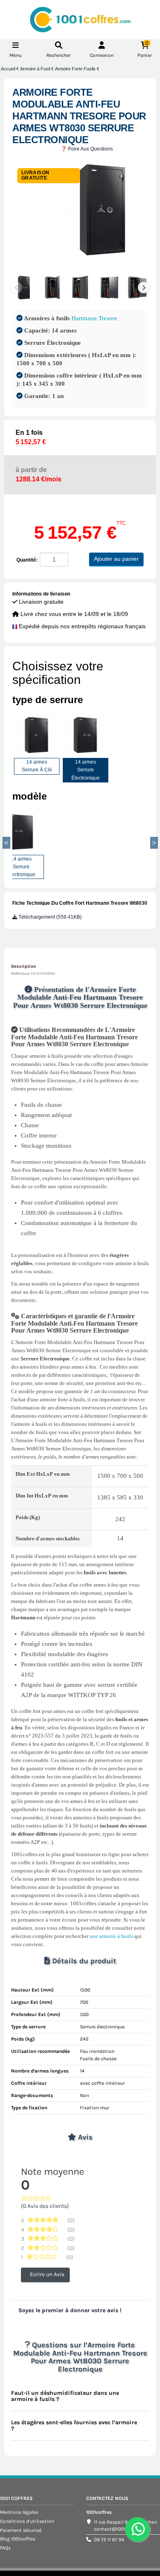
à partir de (39, 474)
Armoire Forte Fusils (76, 69)
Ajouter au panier (116, 559)
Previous (6, 843)
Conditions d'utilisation (27, 2521)
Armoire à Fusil (36, 69)
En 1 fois (31, 437)
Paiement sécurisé (21, 2530)
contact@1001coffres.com (122, 2529)
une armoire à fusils (111, 1936)
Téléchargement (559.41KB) (49, 917)
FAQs (5, 2548)
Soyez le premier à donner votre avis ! (70, 2310)
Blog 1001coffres (18, 2539)
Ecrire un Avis (47, 2274)
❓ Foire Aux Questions (87, 149)
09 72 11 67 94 (109, 2540)
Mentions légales (19, 2512)
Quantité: (27, 560)
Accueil (9, 69)
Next (144, 288)
